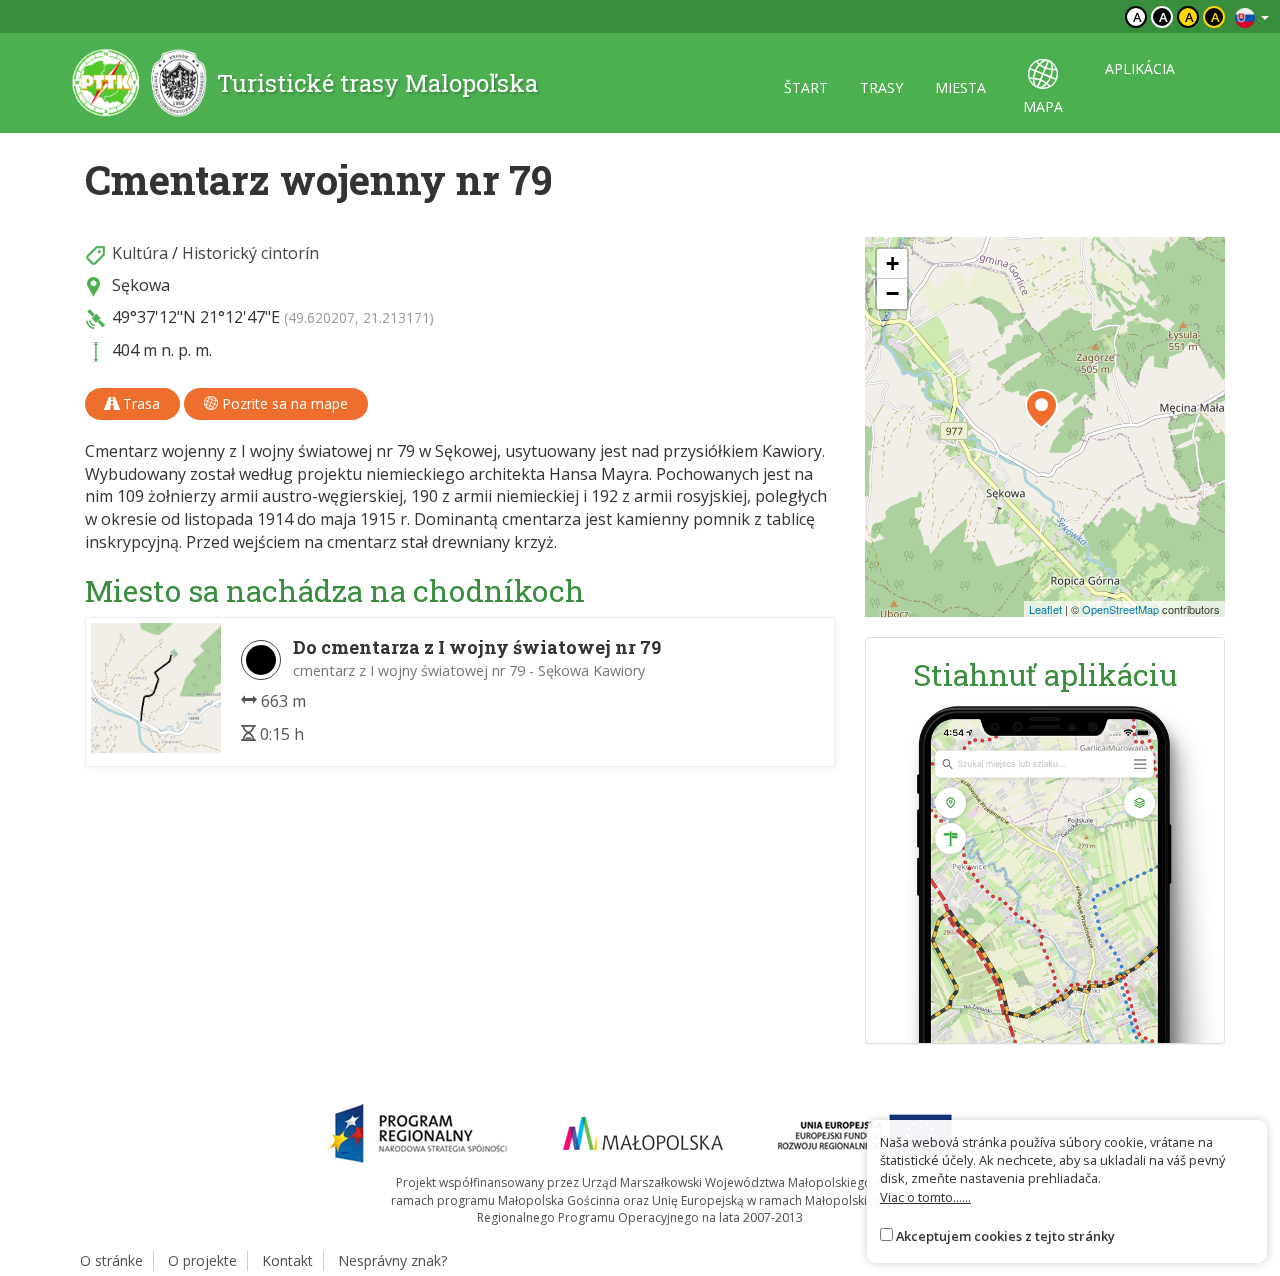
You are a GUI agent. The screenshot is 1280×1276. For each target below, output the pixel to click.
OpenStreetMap (1120, 609)
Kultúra (140, 253)
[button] (1041, 409)
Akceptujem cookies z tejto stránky (1005, 1236)
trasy (881, 87)
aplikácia (1140, 68)
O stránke (111, 1260)
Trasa (139, 403)
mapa (1043, 106)
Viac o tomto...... (925, 1197)
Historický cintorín (250, 253)
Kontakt (287, 1260)
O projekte (202, 1260)
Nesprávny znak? (392, 1260)
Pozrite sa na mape (283, 403)
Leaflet (1045, 609)
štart (806, 87)
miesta (960, 87)
